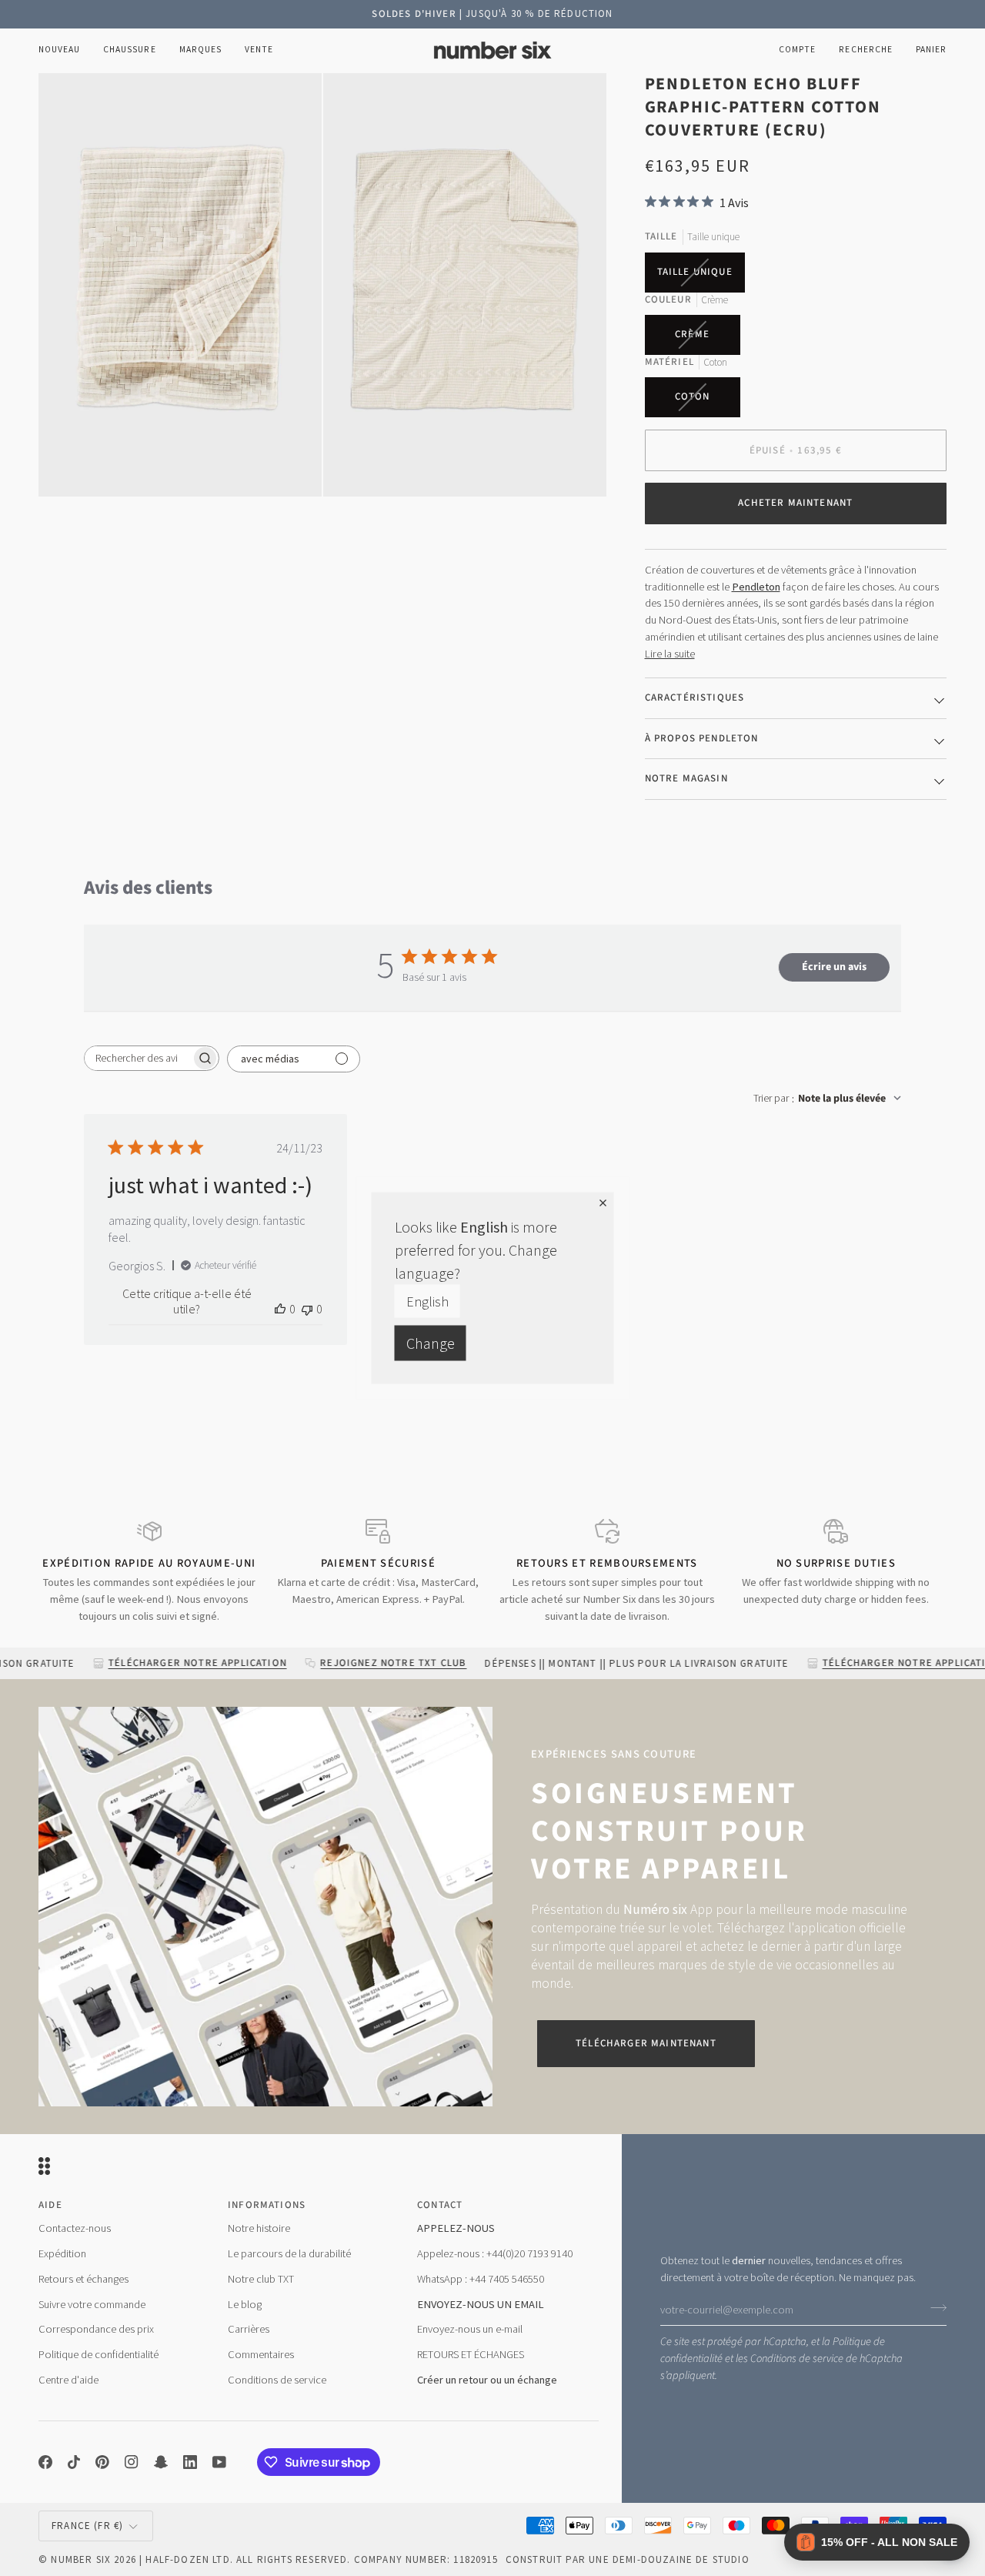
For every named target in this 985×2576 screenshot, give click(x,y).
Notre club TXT (261, 2279)
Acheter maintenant (795, 503)
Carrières (249, 2329)
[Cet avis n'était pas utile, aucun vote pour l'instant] (307, 1309)
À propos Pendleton (702, 738)
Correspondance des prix (96, 2329)
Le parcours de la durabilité (289, 2253)
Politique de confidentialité (98, 2354)
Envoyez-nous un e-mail (470, 2329)
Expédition (62, 2253)
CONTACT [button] (440, 2205)
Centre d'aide (68, 2380)
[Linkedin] (190, 2462)
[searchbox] (138, 1058)
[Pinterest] (102, 2462)
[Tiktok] (74, 2462)
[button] (129, 50)
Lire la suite (670, 654)
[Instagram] (132, 2462)
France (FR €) (87, 2526)
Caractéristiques (695, 698)
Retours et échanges (83, 2279)
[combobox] (827, 1099)
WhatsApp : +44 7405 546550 (481, 2279)
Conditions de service (797, 2359)
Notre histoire (259, 2228)
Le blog (245, 2304)
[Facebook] (45, 2462)
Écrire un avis (834, 967)
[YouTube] (219, 2462)
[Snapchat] (161, 2462)
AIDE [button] (50, 2205)
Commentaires (261, 2354)
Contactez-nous (75, 2228)
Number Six (81, 2559)
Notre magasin (686, 778)
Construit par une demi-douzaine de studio (628, 2559)
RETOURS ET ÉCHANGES (471, 2354)
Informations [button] (267, 2205)
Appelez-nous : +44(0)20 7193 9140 (495, 2253)
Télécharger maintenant (646, 2043)
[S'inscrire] (934, 2308)
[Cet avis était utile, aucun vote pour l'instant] (280, 1309)
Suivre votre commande (92, 2304)
